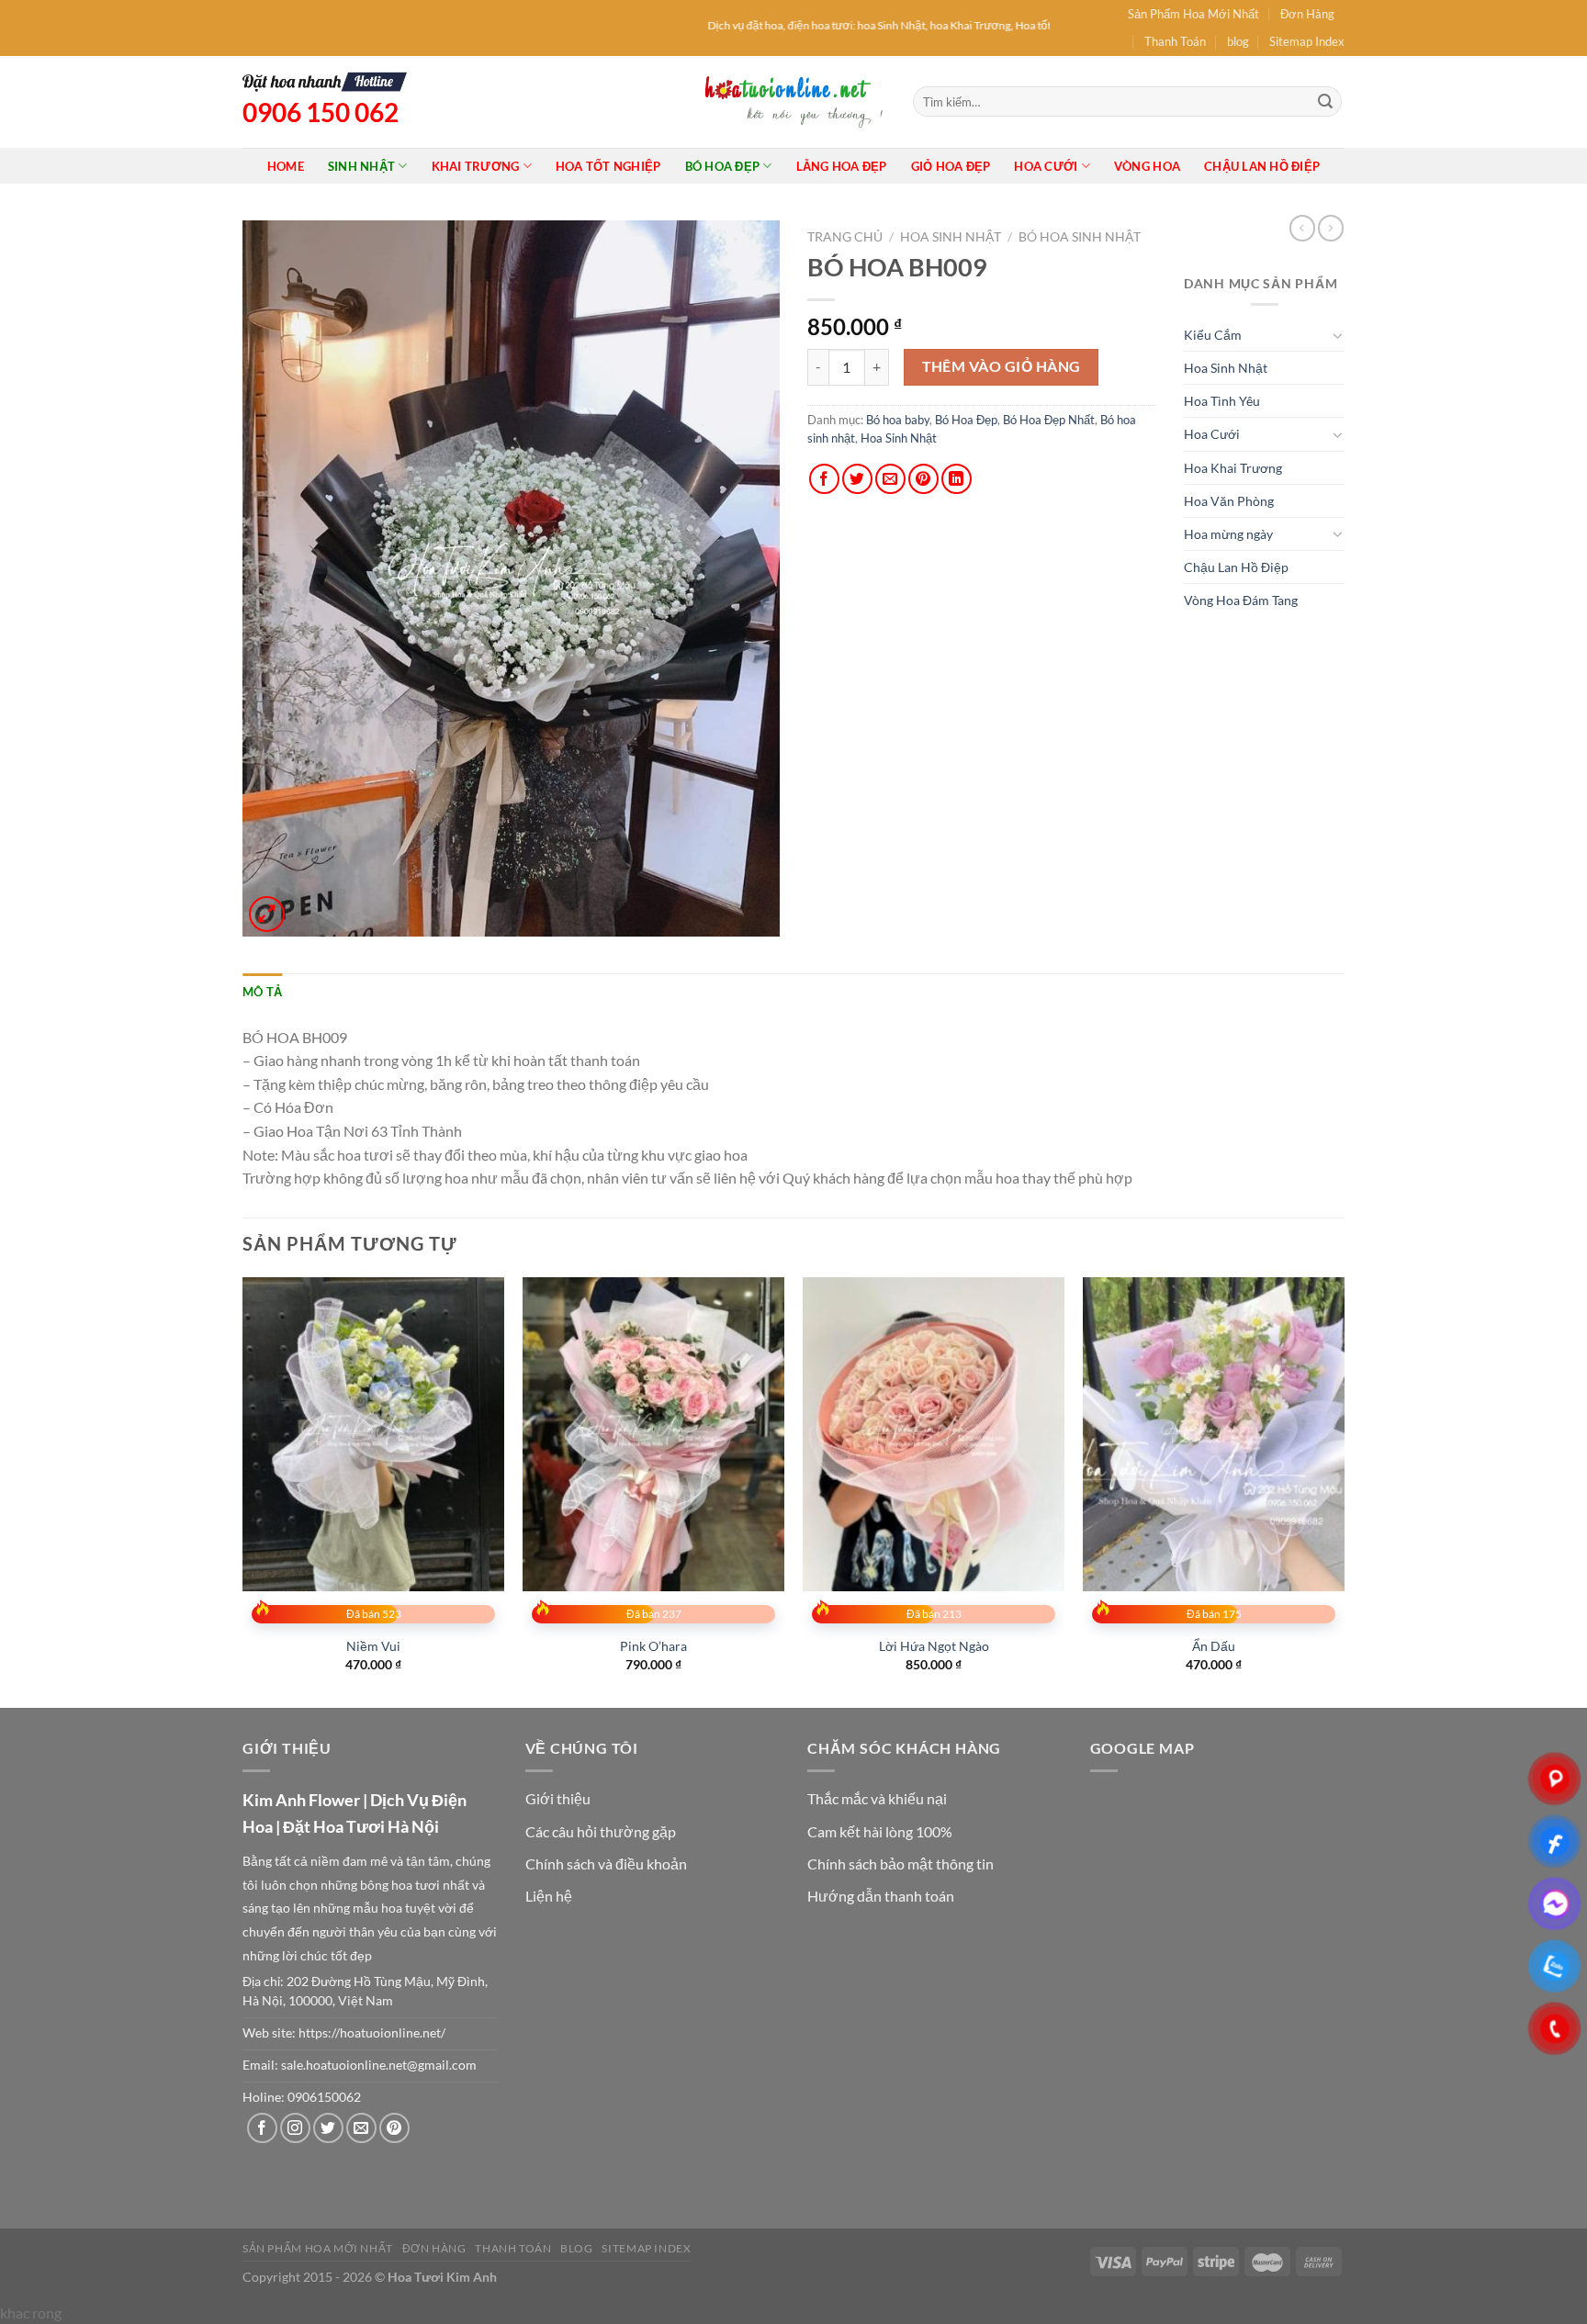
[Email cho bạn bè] (890, 479)
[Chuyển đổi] (1338, 335)
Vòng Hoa (1147, 166)
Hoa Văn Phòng (1229, 501)
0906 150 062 (321, 112)
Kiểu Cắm (1213, 335)
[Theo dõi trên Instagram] (295, 2128)
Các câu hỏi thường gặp (601, 1831)
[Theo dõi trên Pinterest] (394, 2128)
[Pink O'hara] (653, 1434)
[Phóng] (267, 914)
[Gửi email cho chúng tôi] (361, 2128)
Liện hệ (549, 1896)
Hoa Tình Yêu (1222, 401)
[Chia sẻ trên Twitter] (857, 479)
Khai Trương (476, 166)
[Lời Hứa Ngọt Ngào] (934, 1434)
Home (286, 166)
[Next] (1344, 1491)
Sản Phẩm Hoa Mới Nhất (1193, 14)
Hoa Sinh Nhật (951, 237)
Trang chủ (845, 237)
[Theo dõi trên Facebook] (262, 2128)
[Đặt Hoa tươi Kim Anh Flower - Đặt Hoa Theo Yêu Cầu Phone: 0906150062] (793, 101)
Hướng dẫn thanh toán (881, 1896)
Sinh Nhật (361, 166)
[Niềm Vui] (373, 1434)
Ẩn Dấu (1214, 1646)
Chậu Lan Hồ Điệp (1262, 166)
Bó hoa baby (898, 420)
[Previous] (243, 1491)
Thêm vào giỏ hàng (1002, 366)
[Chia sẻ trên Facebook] (824, 479)
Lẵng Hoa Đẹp (842, 166)
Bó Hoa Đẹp (723, 166)
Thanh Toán (1175, 41)
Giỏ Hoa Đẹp (951, 166)
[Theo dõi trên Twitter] (328, 2128)
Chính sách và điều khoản (606, 1864)
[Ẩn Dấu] (1214, 1434)
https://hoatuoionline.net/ (372, 2033)
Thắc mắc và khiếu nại (877, 1798)
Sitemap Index (1307, 41)
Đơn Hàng (1307, 14)
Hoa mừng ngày (1228, 534)
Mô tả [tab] (262, 992)
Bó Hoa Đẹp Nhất (1049, 420)
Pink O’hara (653, 1646)
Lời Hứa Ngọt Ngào (934, 1646)
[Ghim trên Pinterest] (923, 479)
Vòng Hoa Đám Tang (1241, 600)
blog (1238, 41)
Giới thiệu (558, 1798)
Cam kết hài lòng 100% (880, 1831)
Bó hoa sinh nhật (1080, 237)
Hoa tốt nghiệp (608, 166)
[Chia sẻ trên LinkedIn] (957, 479)
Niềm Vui (373, 1646)
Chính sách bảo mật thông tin (900, 1864)
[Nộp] (1325, 102)
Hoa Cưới (1046, 166)
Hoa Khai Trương (1233, 468)
